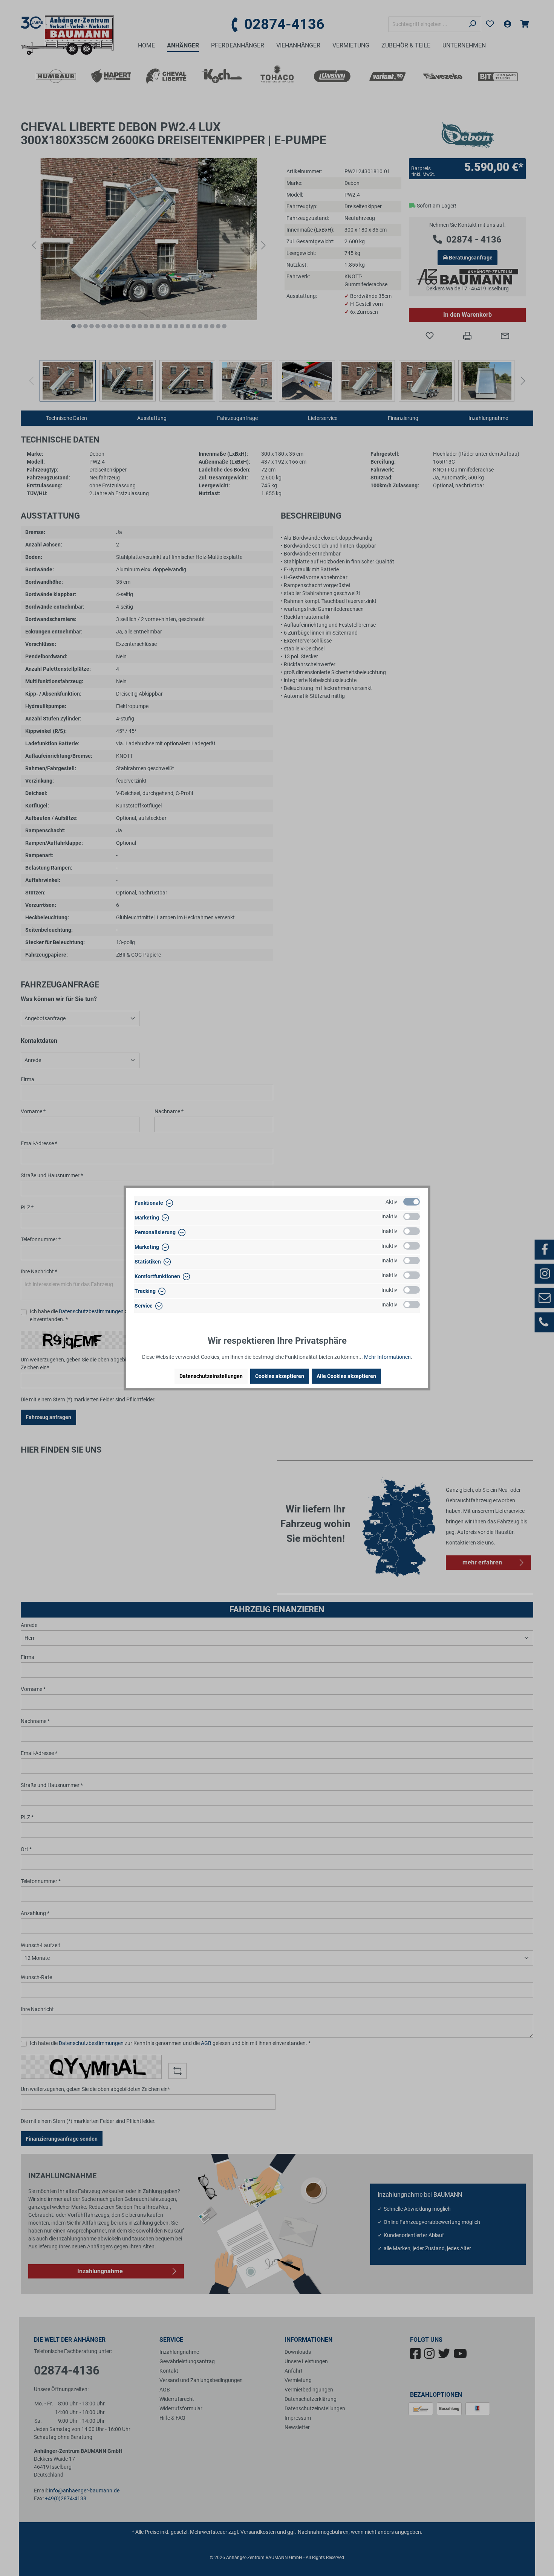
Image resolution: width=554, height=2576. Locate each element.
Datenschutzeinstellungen (211, 1376)
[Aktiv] (412, 1202)
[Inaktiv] (412, 1216)
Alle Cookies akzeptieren (346, 1376)
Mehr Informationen (387, 1357)
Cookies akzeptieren (280, 1376)
